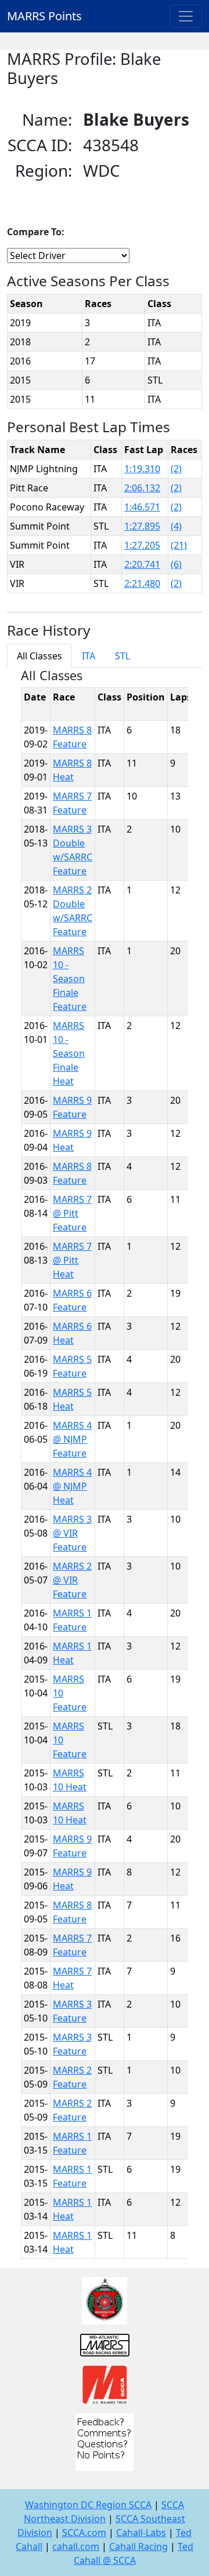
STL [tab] (122, 656)
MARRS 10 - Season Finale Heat (69, 1053)
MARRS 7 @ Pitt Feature (72, 1213)
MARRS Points (44, 16)
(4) (176, 526)
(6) (176, 564)
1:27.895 (142, 526)
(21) (179, 545)
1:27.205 (142, 545)
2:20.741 (142, 564)
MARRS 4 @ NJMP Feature (72, 1439)
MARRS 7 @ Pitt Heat (72, 1260)
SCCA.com (84, 2533)
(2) (176, 469)
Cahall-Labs (141, 2533)
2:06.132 (142, 488)
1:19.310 (142, 469)
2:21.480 (142, 583)
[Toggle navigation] (186, 16)
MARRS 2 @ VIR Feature (72, 1580)
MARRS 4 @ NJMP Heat (72, 1486)
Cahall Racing (138, 2546)
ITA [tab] (89, 656)
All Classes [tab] (39, 656)
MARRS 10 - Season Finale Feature (70, 979)
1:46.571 (142, 507)
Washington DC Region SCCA (88, 2505)
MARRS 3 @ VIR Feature (72, 1533)
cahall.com (76, 2546)
